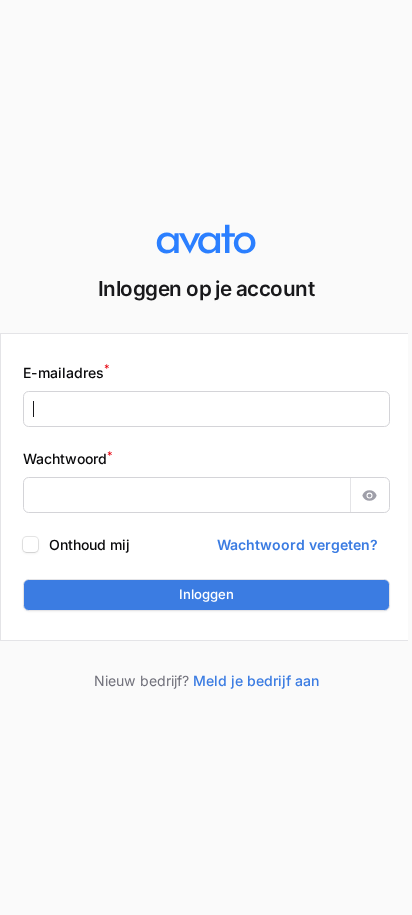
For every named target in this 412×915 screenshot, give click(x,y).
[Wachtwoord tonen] (370, 495)
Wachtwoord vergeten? (297, 544)
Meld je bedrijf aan (256, 680)
